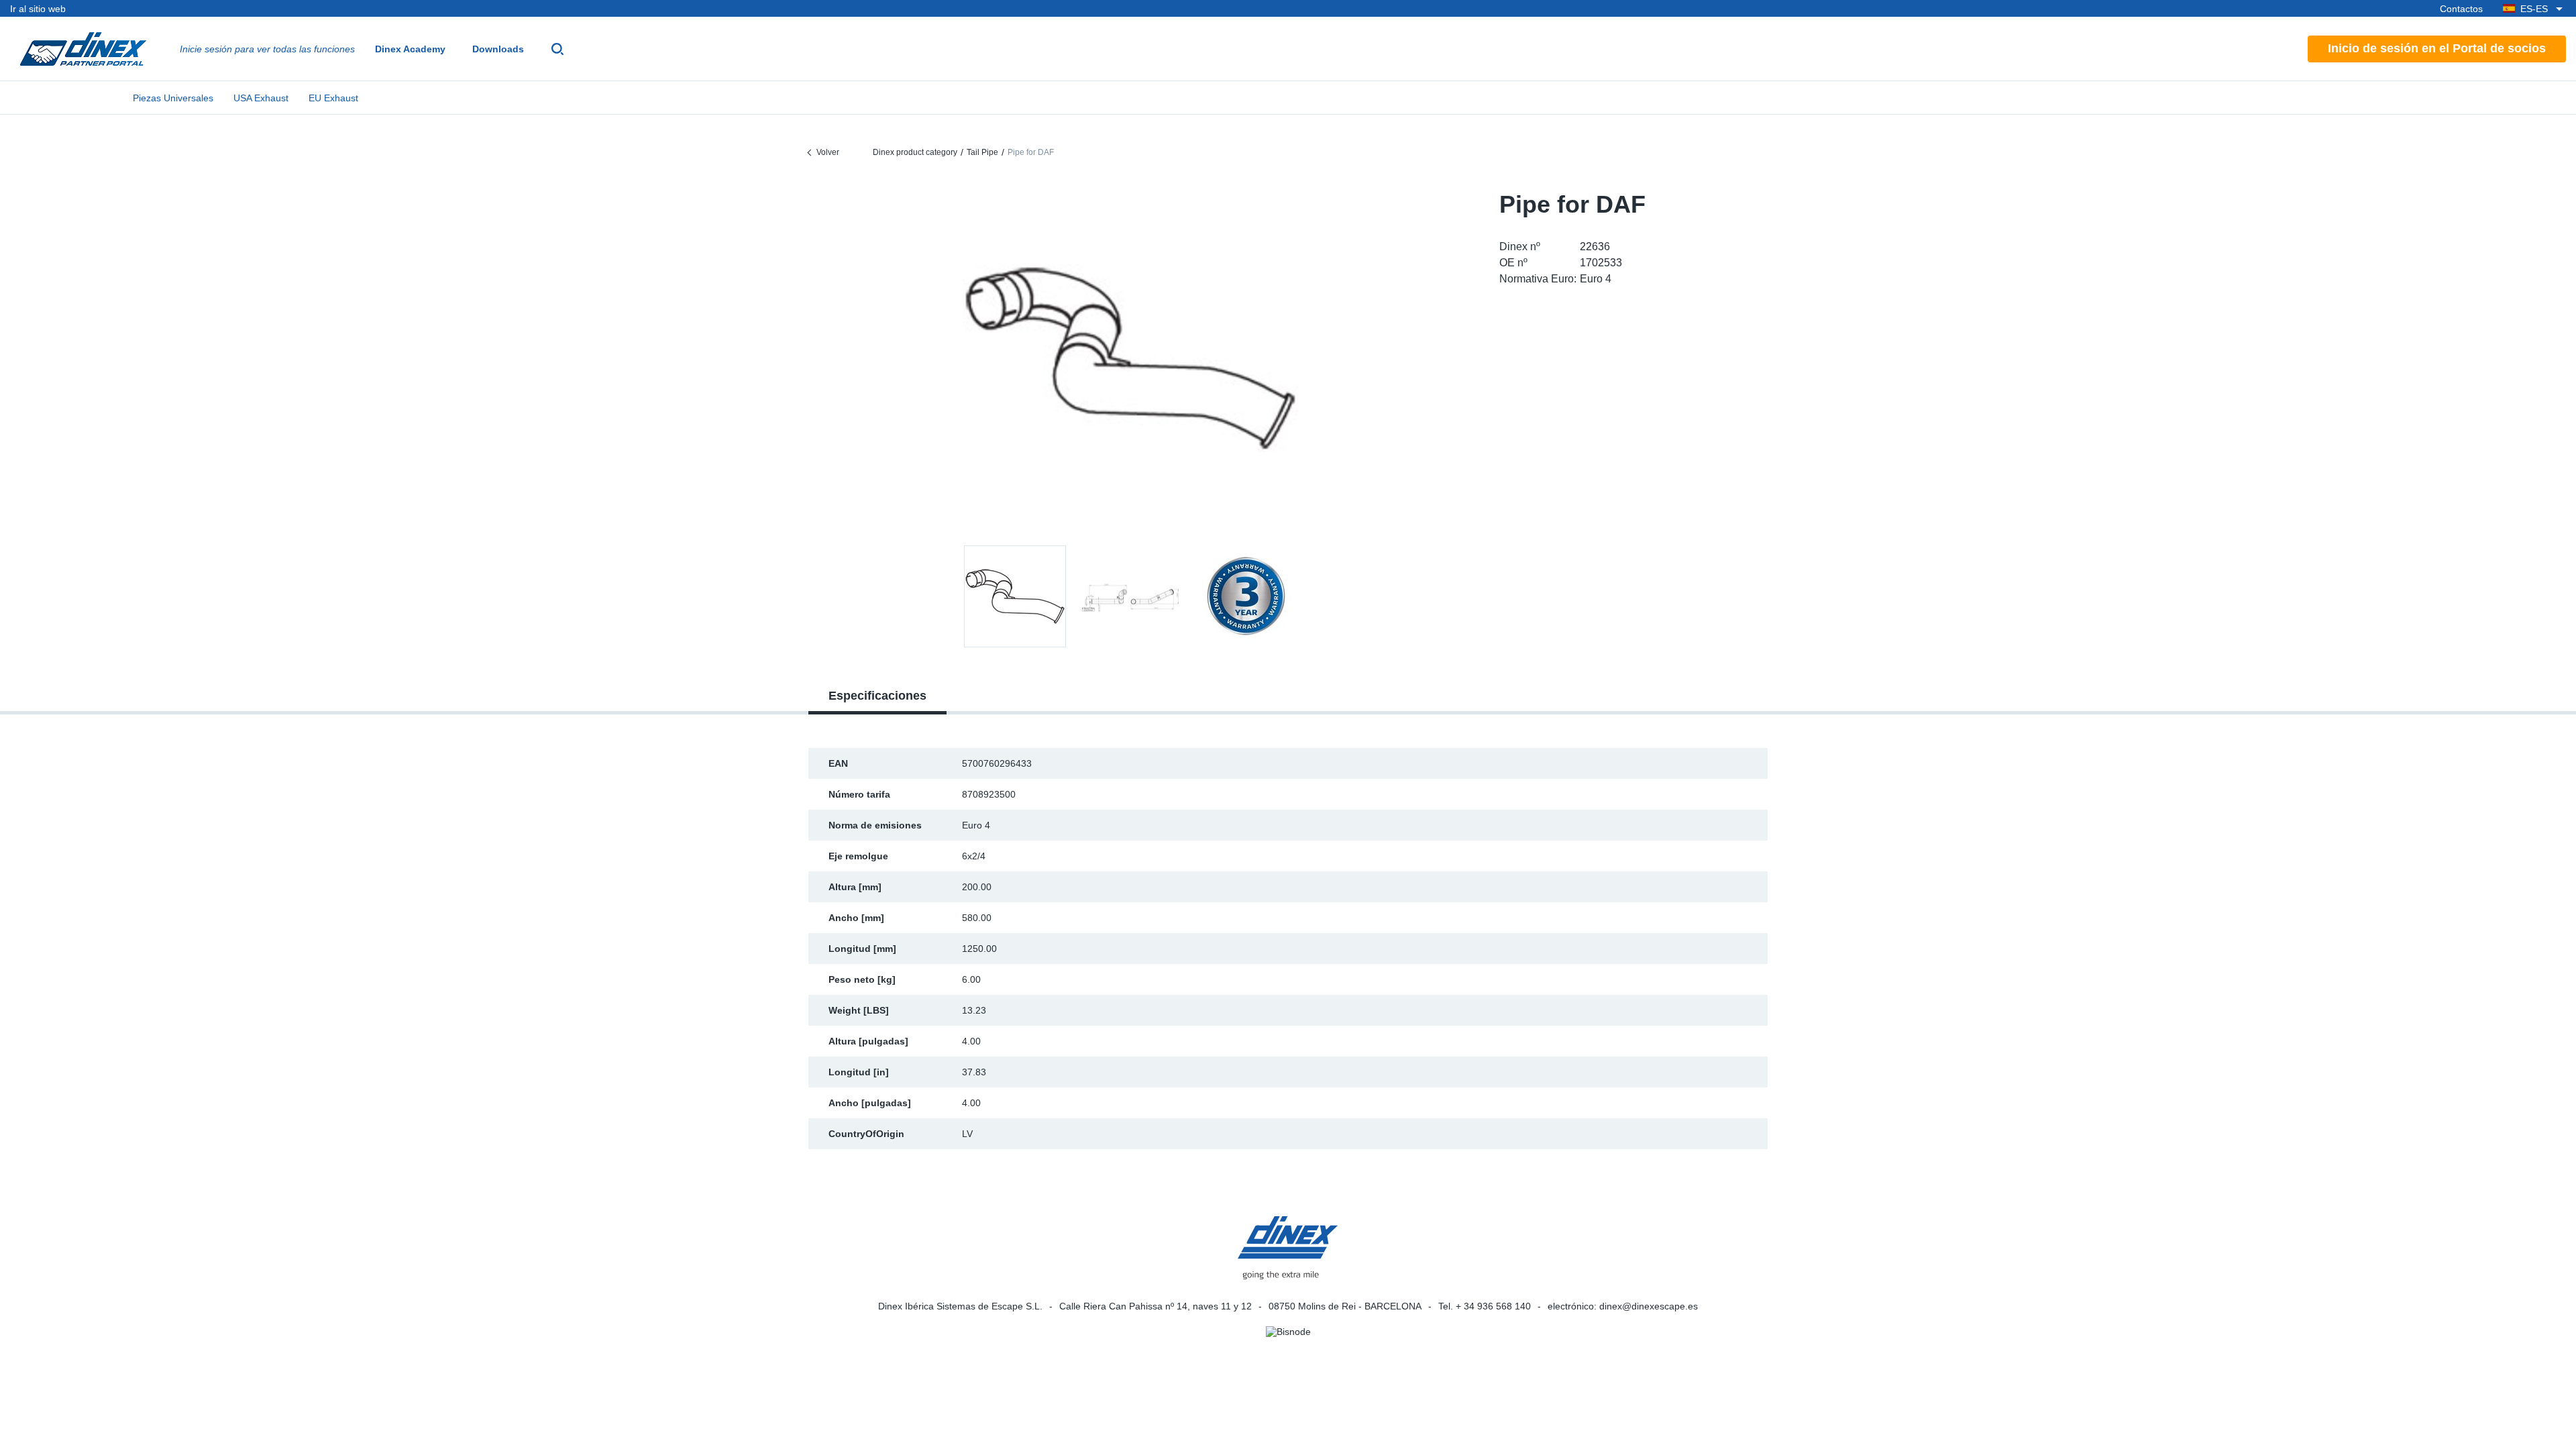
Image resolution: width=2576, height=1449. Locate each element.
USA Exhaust (261, 98)
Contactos (2461, 9)
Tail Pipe (982, 152)
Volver (828, 152)
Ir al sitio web (38, 9)
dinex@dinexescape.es (1649, 1306)
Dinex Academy (410, 49)
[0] (1130, 358)
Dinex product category (915, 152)
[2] (1246, 596)
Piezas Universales (173, 98)
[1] (1130, 596)
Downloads (498, 49)
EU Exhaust (333, 98)
